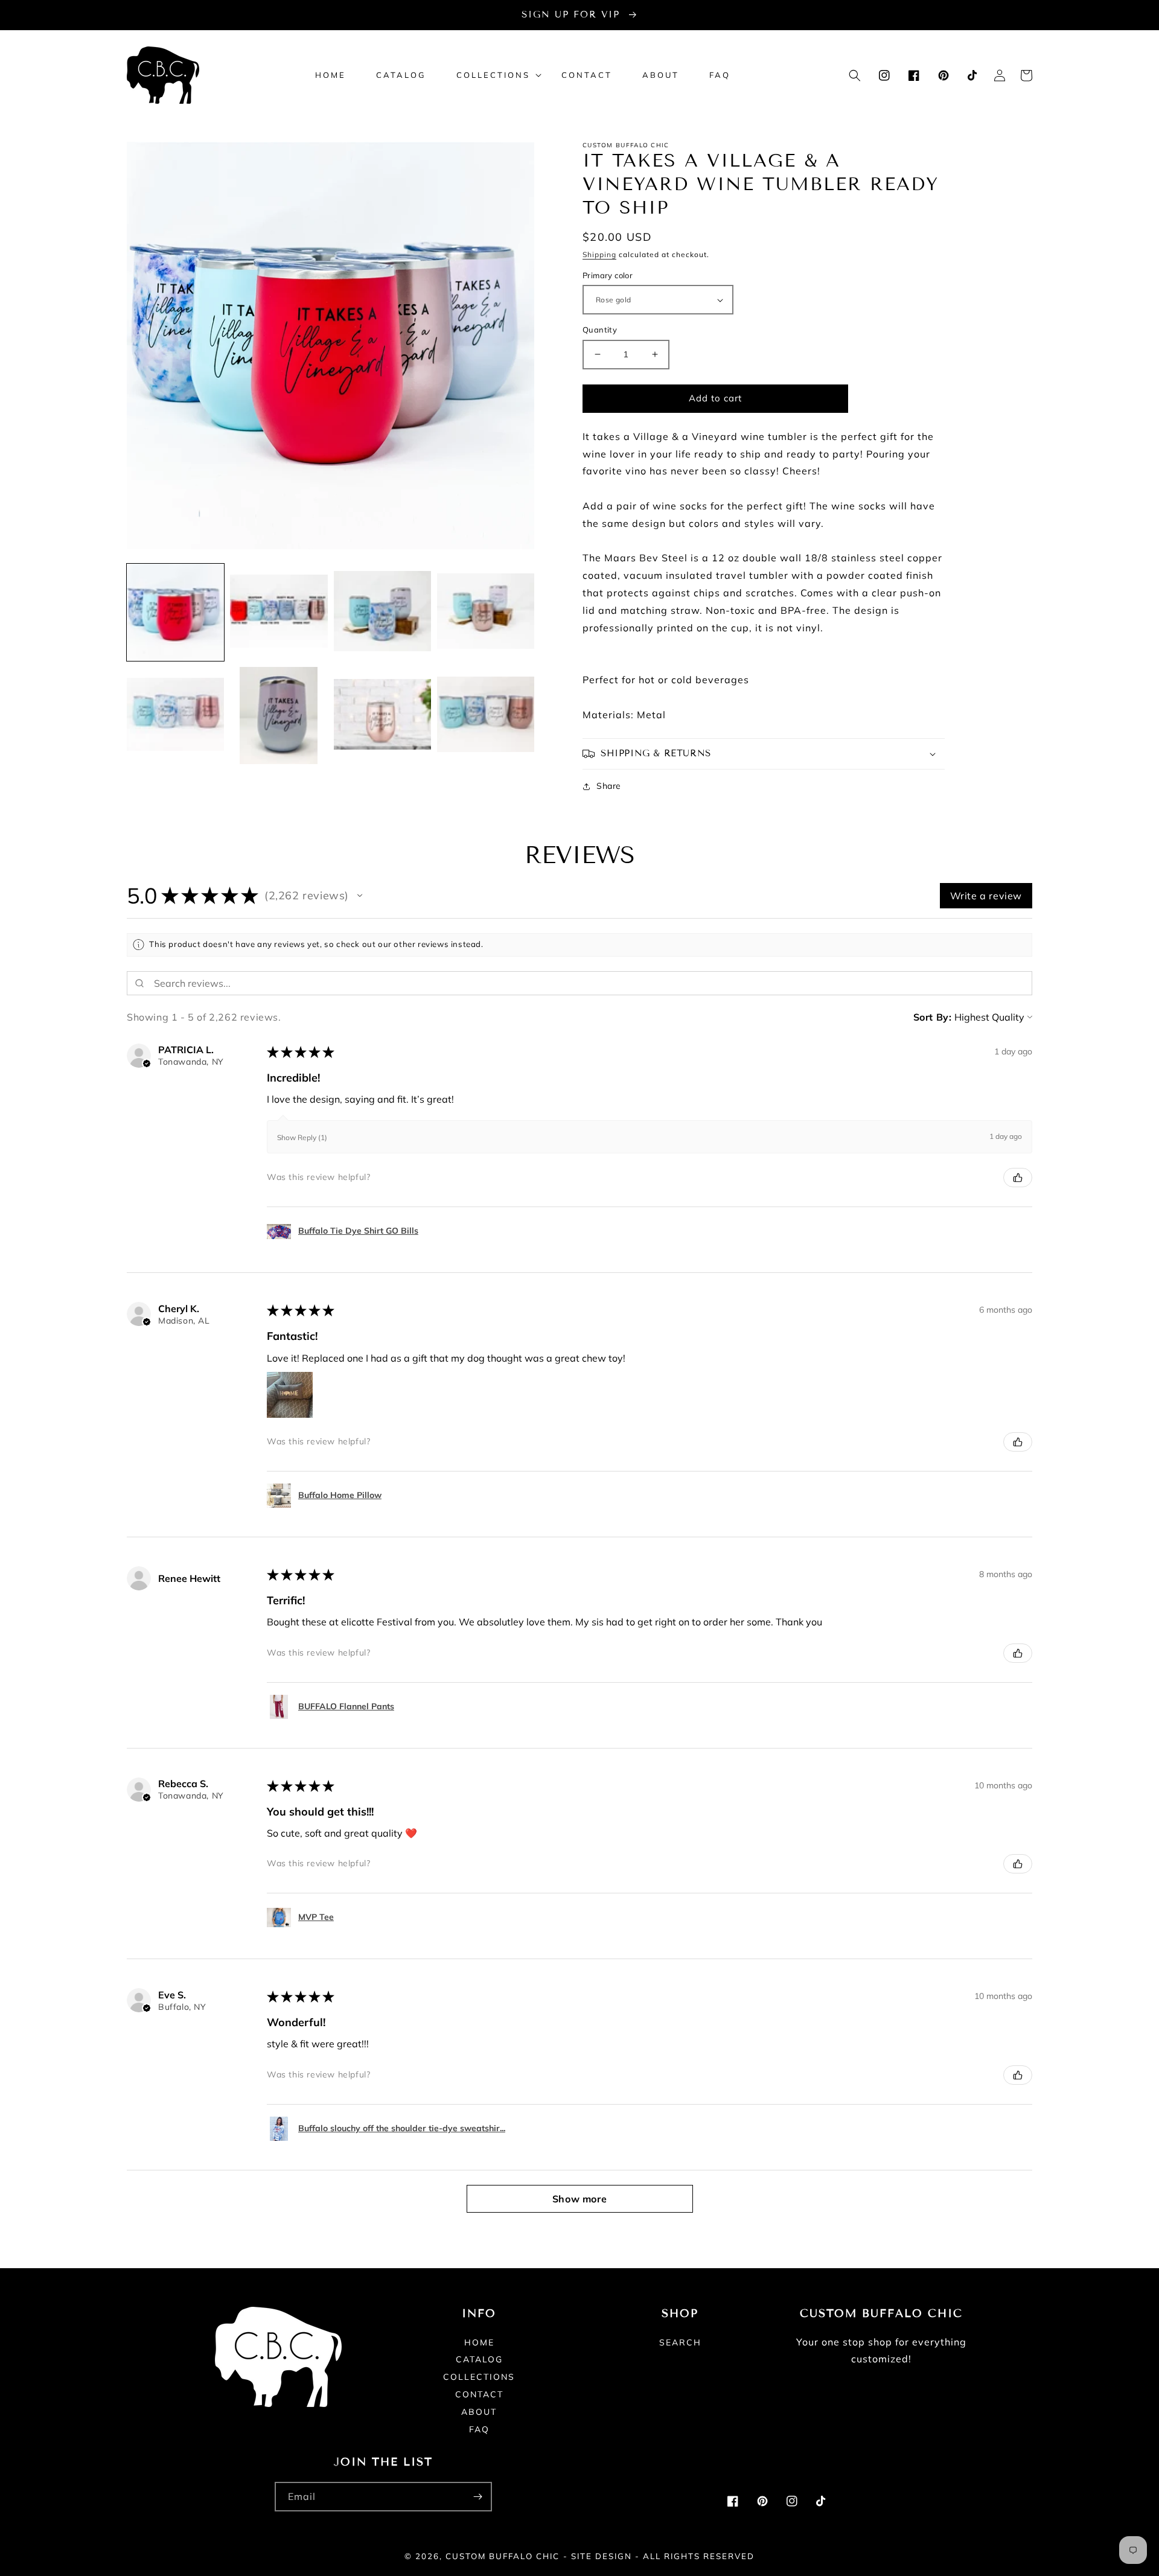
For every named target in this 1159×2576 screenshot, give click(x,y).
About (479, 2412)
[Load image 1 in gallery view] (175, 612)
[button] (494, 75)
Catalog (479, 2359)
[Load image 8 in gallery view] (486, 716)
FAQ (479, 2429)
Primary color (608, 275)
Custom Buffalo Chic (503, 2556)
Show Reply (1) (302, 1137)
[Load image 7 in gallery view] (382, 716)
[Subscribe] (477, 2497)
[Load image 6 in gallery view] (279, 716)
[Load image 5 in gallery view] (175, 716)
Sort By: (933, 1017)
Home (479, 2343)
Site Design (602, 2556)
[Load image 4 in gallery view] (486, 612)
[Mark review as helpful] (1018, 1178)
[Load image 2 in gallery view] (279, 612)
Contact (479, 2394)
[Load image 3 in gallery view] (382, 612)
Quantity (600, 330)
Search (680, 2343)
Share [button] (609, 786)
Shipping (599, 254)
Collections (479, 2377)
